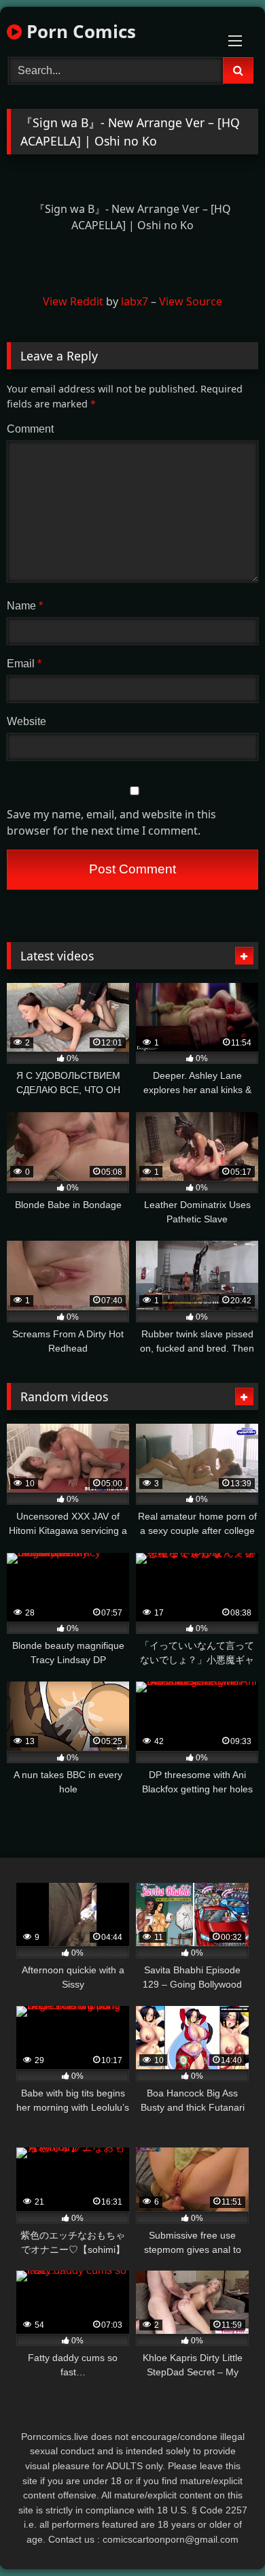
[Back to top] (223, 2536)
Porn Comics (79, 31)
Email (24, 664)
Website (26, 721)
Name (25, 606)
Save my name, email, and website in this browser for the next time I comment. (111, 822)
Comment (30, 429)
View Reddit (73, 301)
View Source (191, 301)
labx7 (135, 301)
